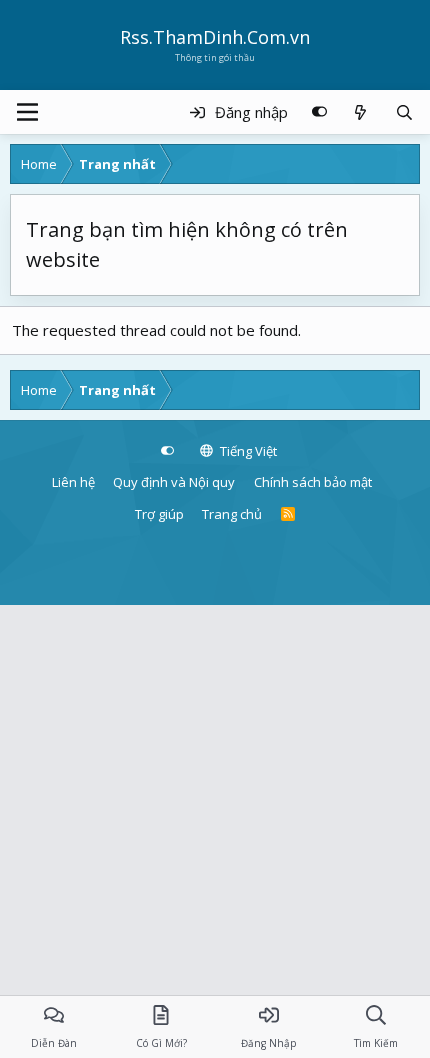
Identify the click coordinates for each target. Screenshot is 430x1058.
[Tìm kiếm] (404, 112)
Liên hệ (73, 482)
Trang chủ (232, 514)
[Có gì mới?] (360, 112)
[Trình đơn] (27, 112)
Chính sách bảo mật (313, 482)
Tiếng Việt (247, 451)
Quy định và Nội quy (174, 482)
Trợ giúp (159, 514)
